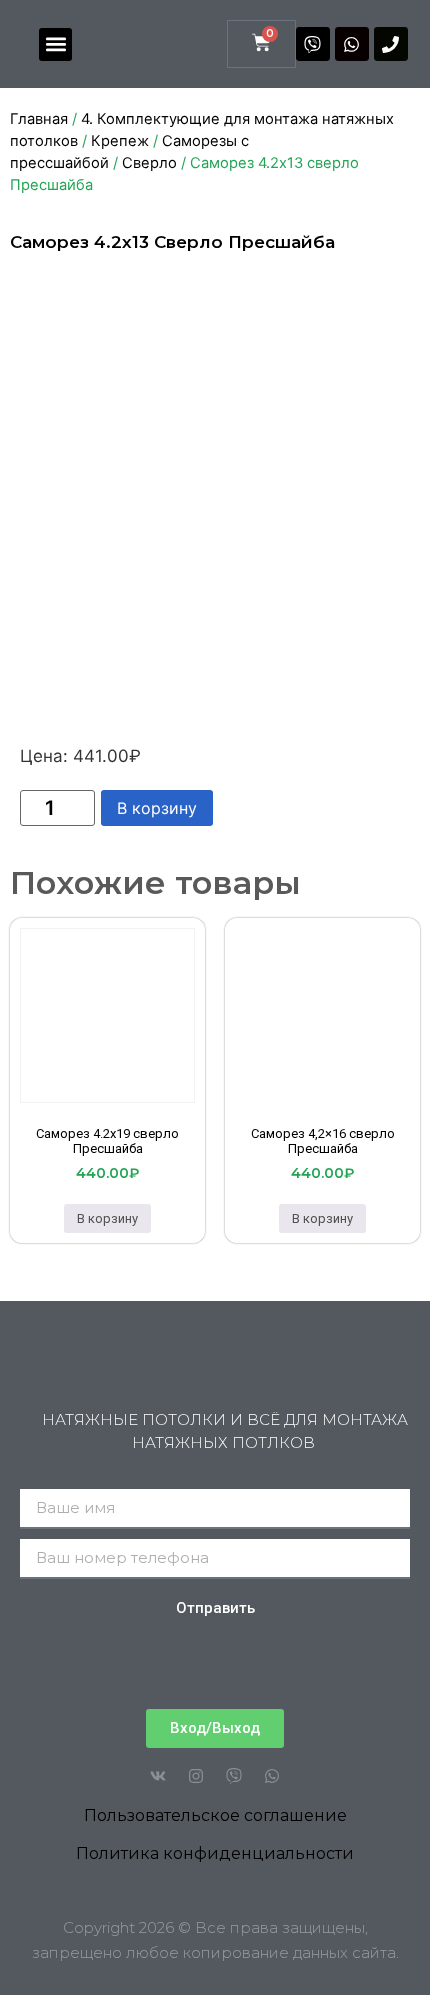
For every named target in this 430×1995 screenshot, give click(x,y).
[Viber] (313, 44)
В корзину (157, 808)
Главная (39, 119)
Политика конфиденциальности (215, 1853)
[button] (55, 44)
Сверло (149, 163)
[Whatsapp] (352, 44)
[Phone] (391, 44)
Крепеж (120, 141)
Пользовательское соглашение (215, 1815)
